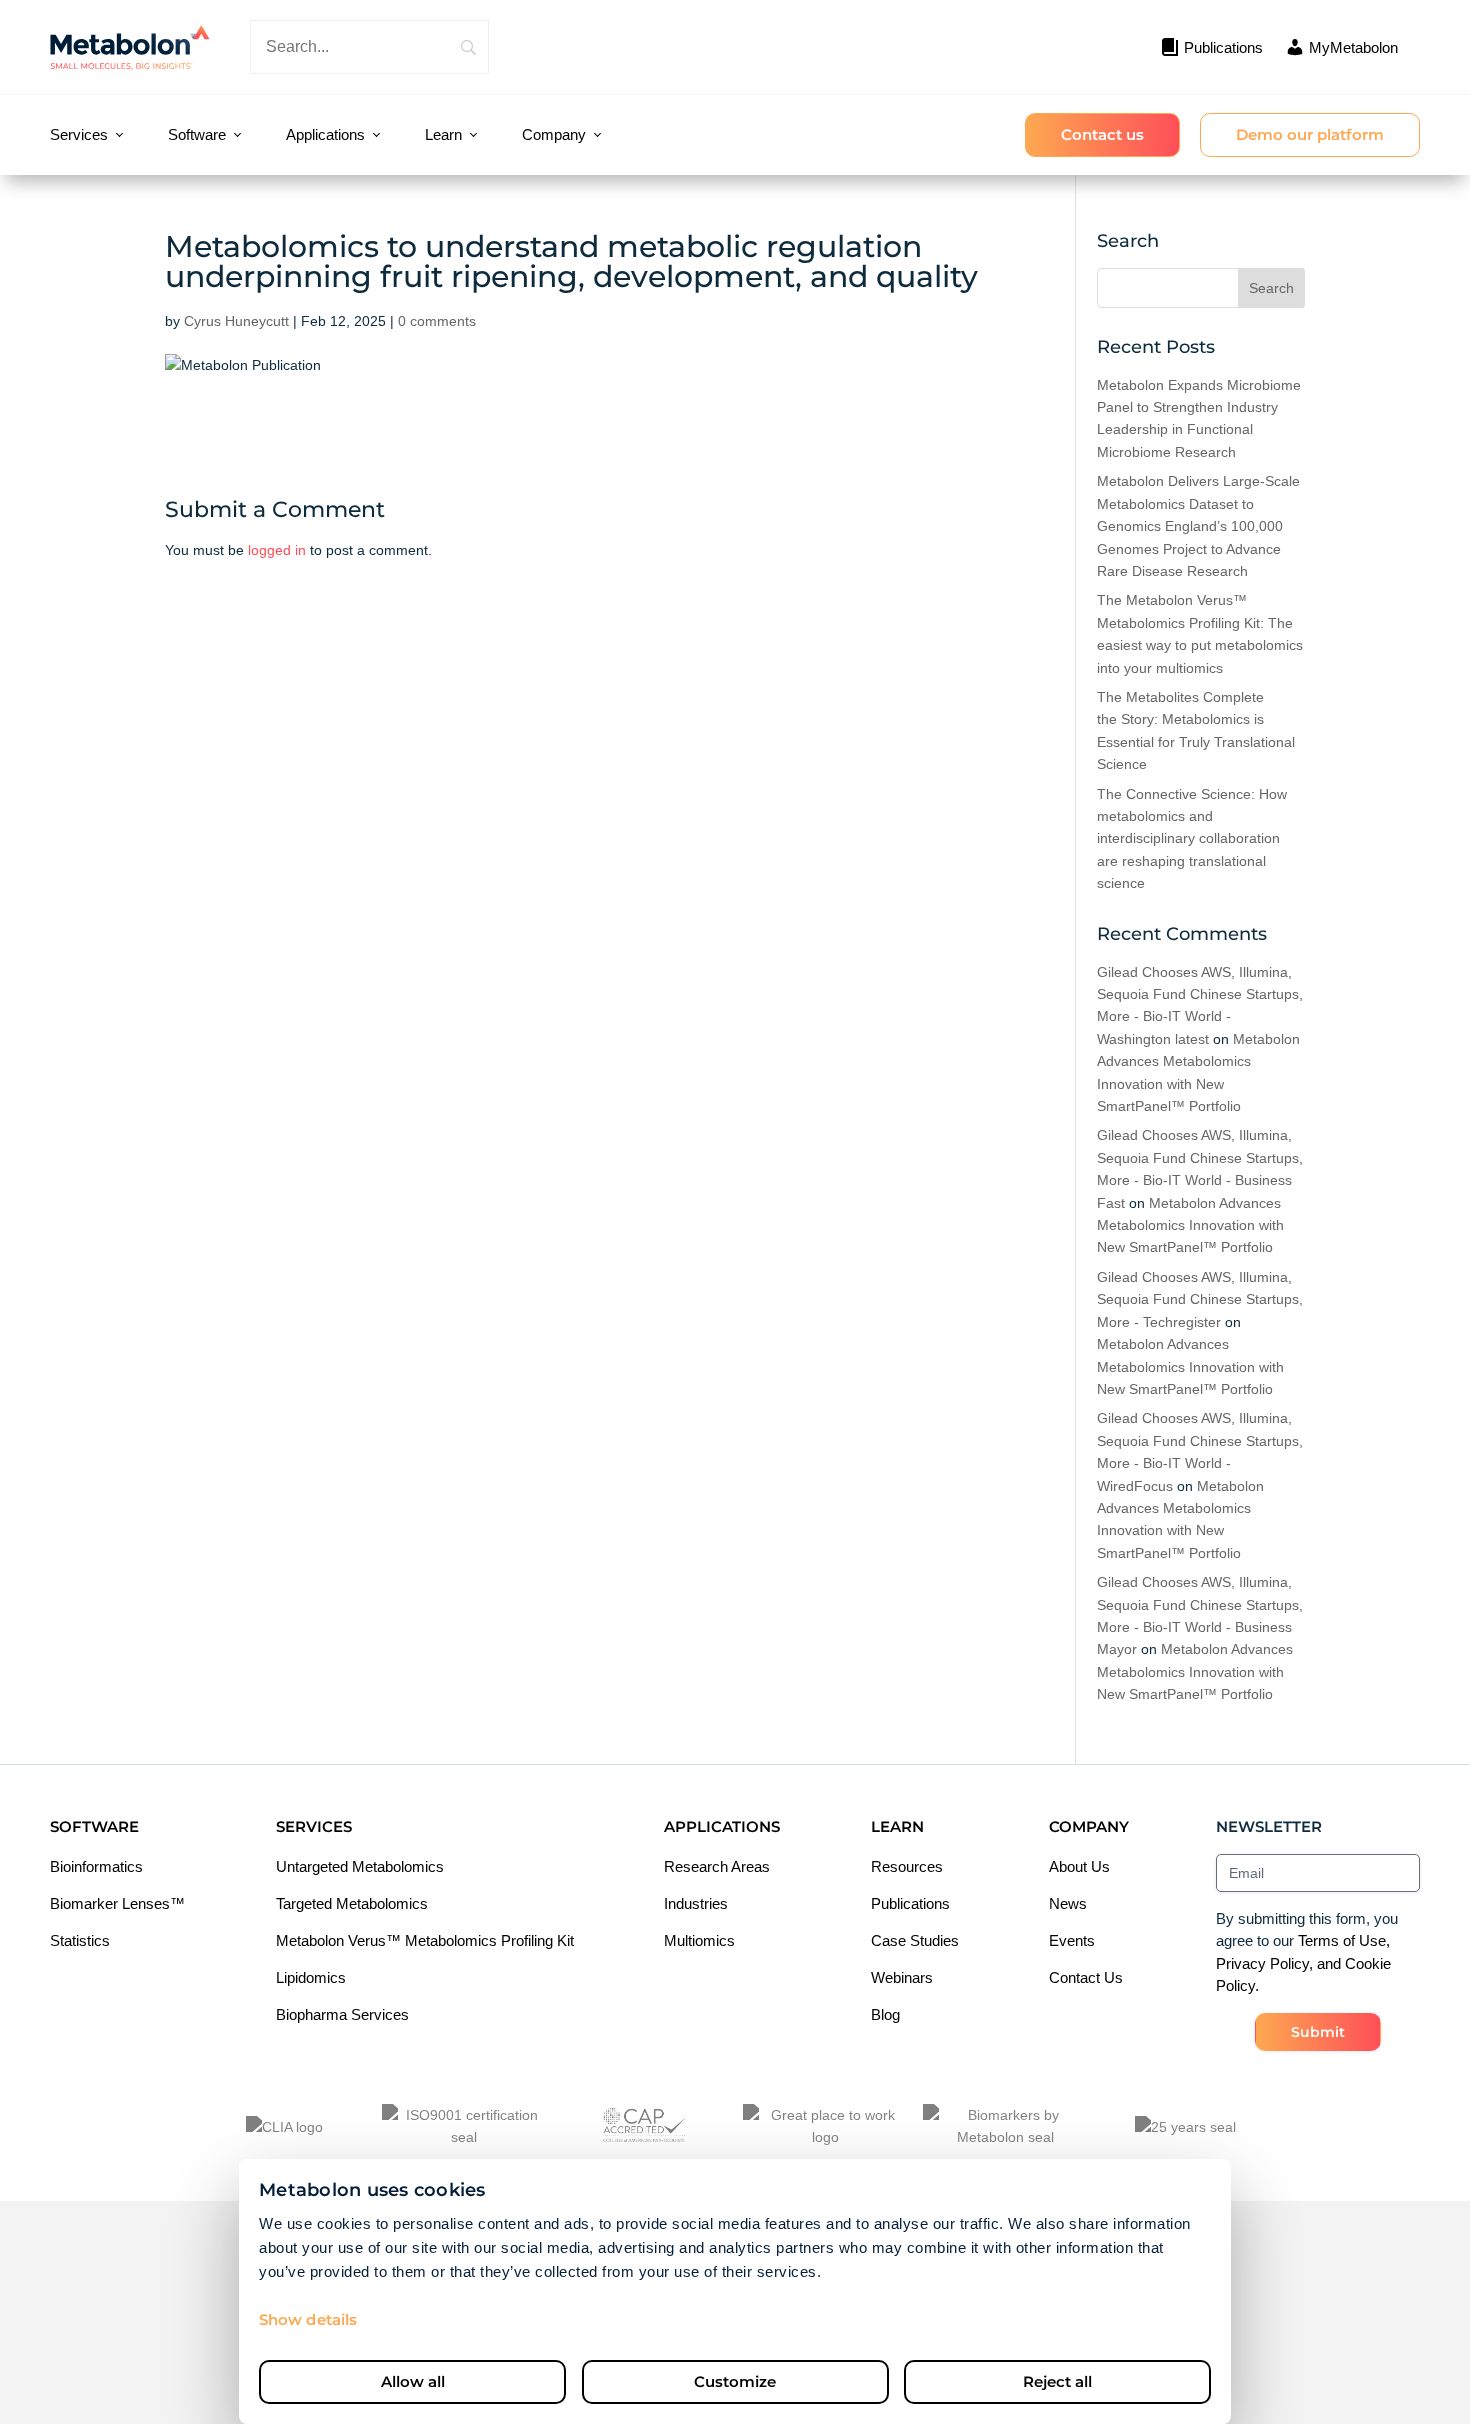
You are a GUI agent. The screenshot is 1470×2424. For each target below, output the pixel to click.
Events (1072, 1940)
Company (554, 134)
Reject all (1057, 2381)
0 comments (437, 321)
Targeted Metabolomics (352, 1903)
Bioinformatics (96, 1866)
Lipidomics (311, 1977)
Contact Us (1086, 1977)
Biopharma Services (342, 2014)
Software (197, 134)
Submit (1318, 2032)
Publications (910, 1903)
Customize (735, 2381)
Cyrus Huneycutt (236, 321)
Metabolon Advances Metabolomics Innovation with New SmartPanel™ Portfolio (1190, 1225)
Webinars (902, 1977)
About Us (1079, 1866)
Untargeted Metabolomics (360, 1866)
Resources (907, 1866)
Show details (308, 2319)
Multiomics (699, 1940)
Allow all (413, 2381)
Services (79, 134)
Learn (443, 134)
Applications (325, 134)
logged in (277, 550)
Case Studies (915, 1940)
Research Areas (717, 1866)
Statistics (80, 1940)
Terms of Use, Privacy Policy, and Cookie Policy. (1303, 1963)
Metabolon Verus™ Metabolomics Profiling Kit (425, 1940)
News (1068, 1903)
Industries (696, 1903)
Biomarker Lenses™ (117, 1903)
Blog (885, 2014)
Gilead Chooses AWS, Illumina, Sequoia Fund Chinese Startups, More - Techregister (1200, 1299)
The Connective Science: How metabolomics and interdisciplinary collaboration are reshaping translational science (1192, 839)
